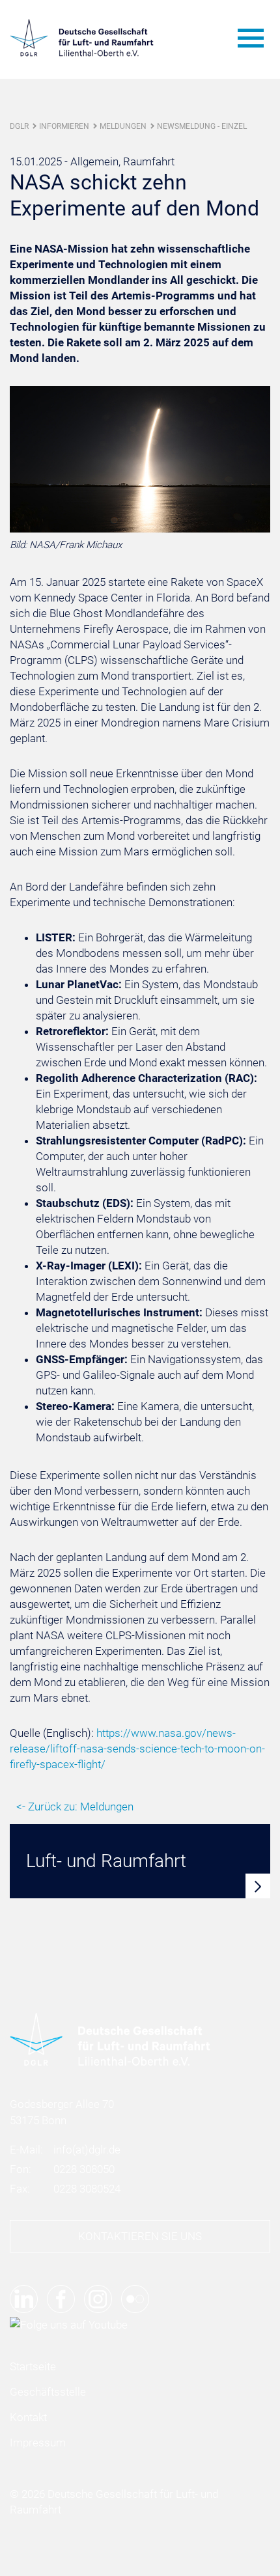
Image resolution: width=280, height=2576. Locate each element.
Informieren (64, 126)
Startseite (33, 2366)
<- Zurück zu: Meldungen (75, 1807)
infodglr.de (87, 2150)
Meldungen (123, 126)
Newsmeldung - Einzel (202, 126)
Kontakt (28, 2417)
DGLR (19, 126)
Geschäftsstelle (48, 2392)
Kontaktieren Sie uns (140, 2236)
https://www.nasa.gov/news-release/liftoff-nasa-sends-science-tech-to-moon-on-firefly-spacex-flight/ (137, 1749)
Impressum (38, 2443)
